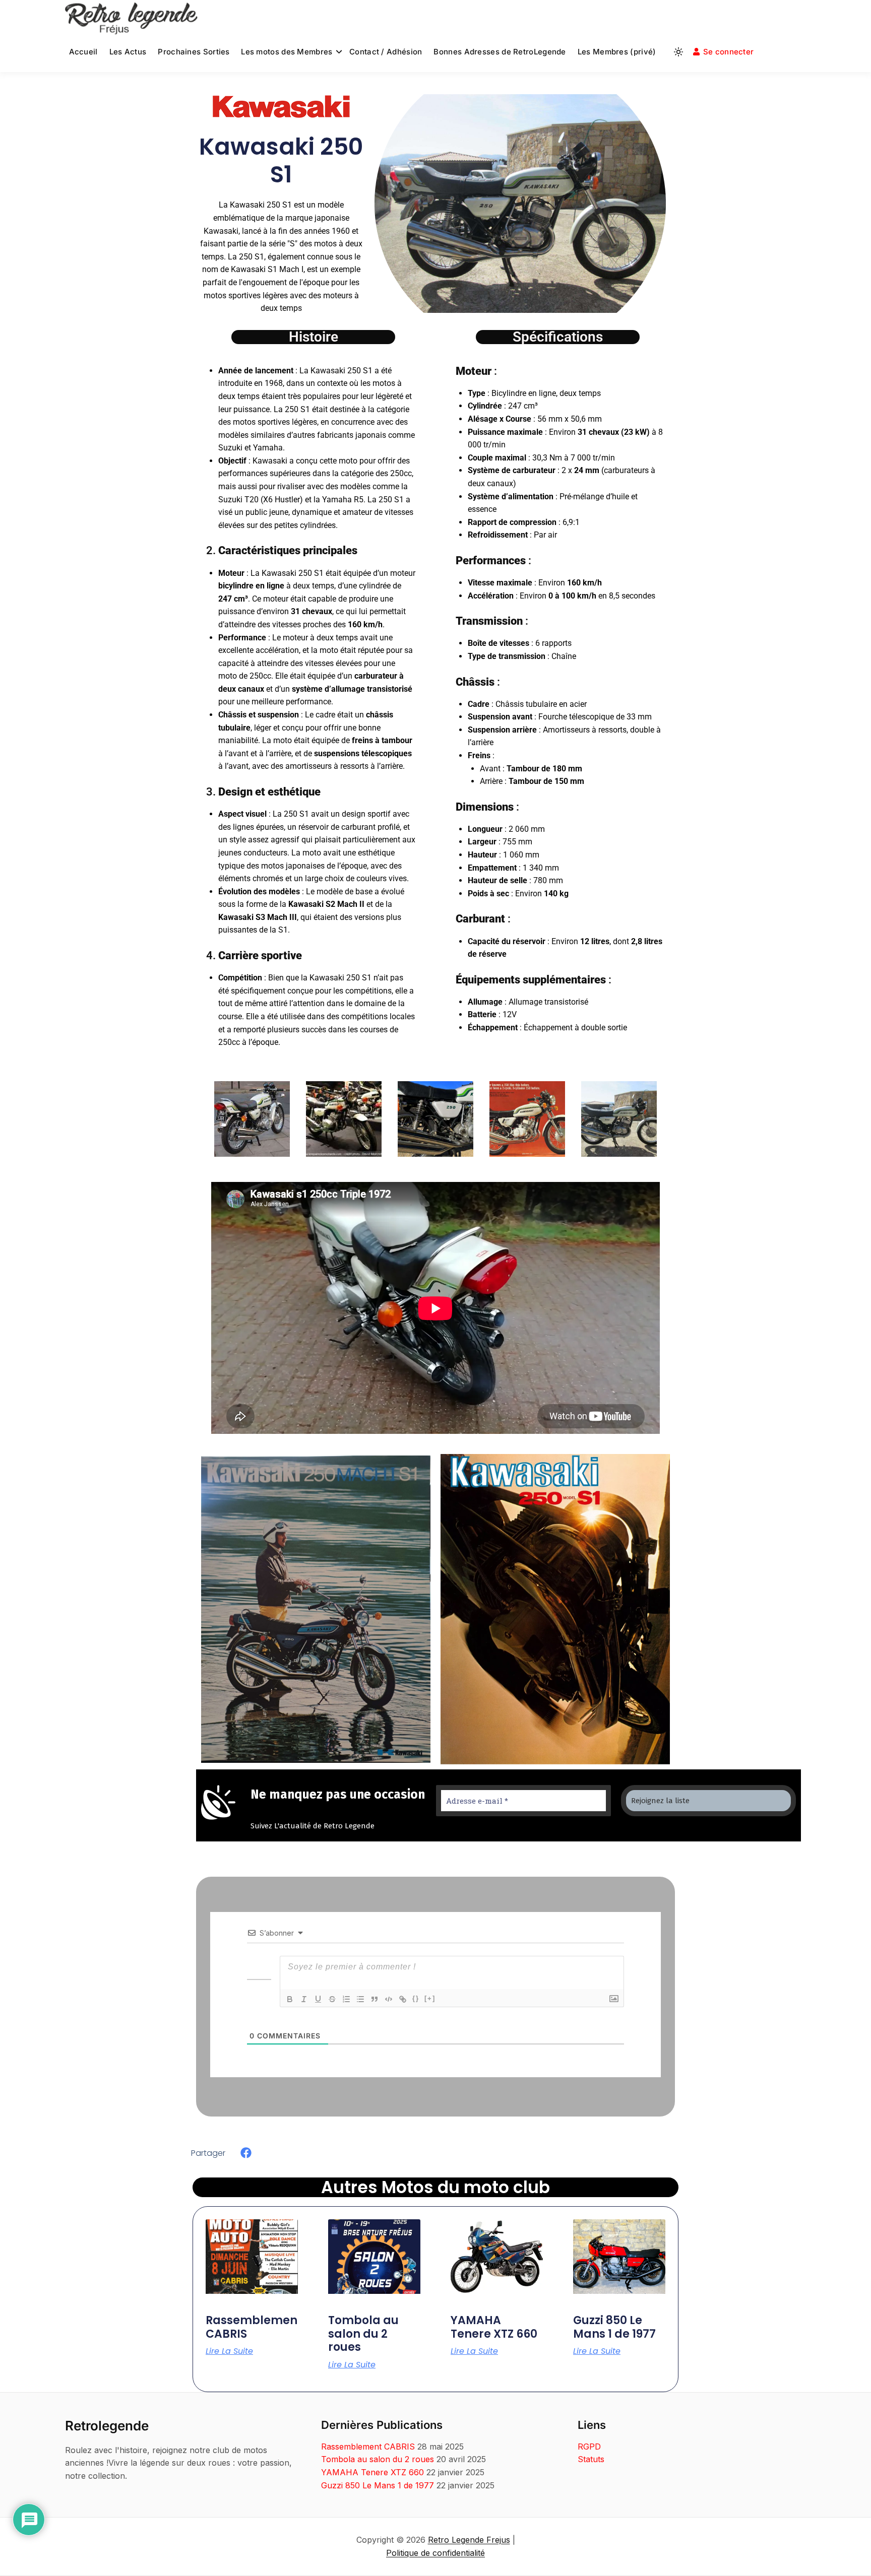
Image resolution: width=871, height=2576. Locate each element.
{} (416, 1998)
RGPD (589, 2447)
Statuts (591, 2459)
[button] (246, 2153)
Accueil (83, 52)
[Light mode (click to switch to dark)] (678, 52)
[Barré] (332, 1999)
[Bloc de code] (389, 1999)
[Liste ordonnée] (346, 1999)
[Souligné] (318, 1999)
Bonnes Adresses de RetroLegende (500, 52)
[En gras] (290, 1999)
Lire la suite (229, 2351)
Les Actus (128, 52)
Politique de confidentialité (435, 2553)
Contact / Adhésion (386, 52)
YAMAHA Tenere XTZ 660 (494, 2327)
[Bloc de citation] (375, 1999)
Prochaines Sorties (194, 52)
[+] (430, 1998)
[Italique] (304, 1999)
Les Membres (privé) (617, 52)
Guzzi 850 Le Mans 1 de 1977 (614, 2327)
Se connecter (729, 52)
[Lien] (403, 1999)
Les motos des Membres (287, 52)
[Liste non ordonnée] (360, 1999)
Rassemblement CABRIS (254, 2327)
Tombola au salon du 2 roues (363, 2334)
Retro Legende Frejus (469, 2540)
